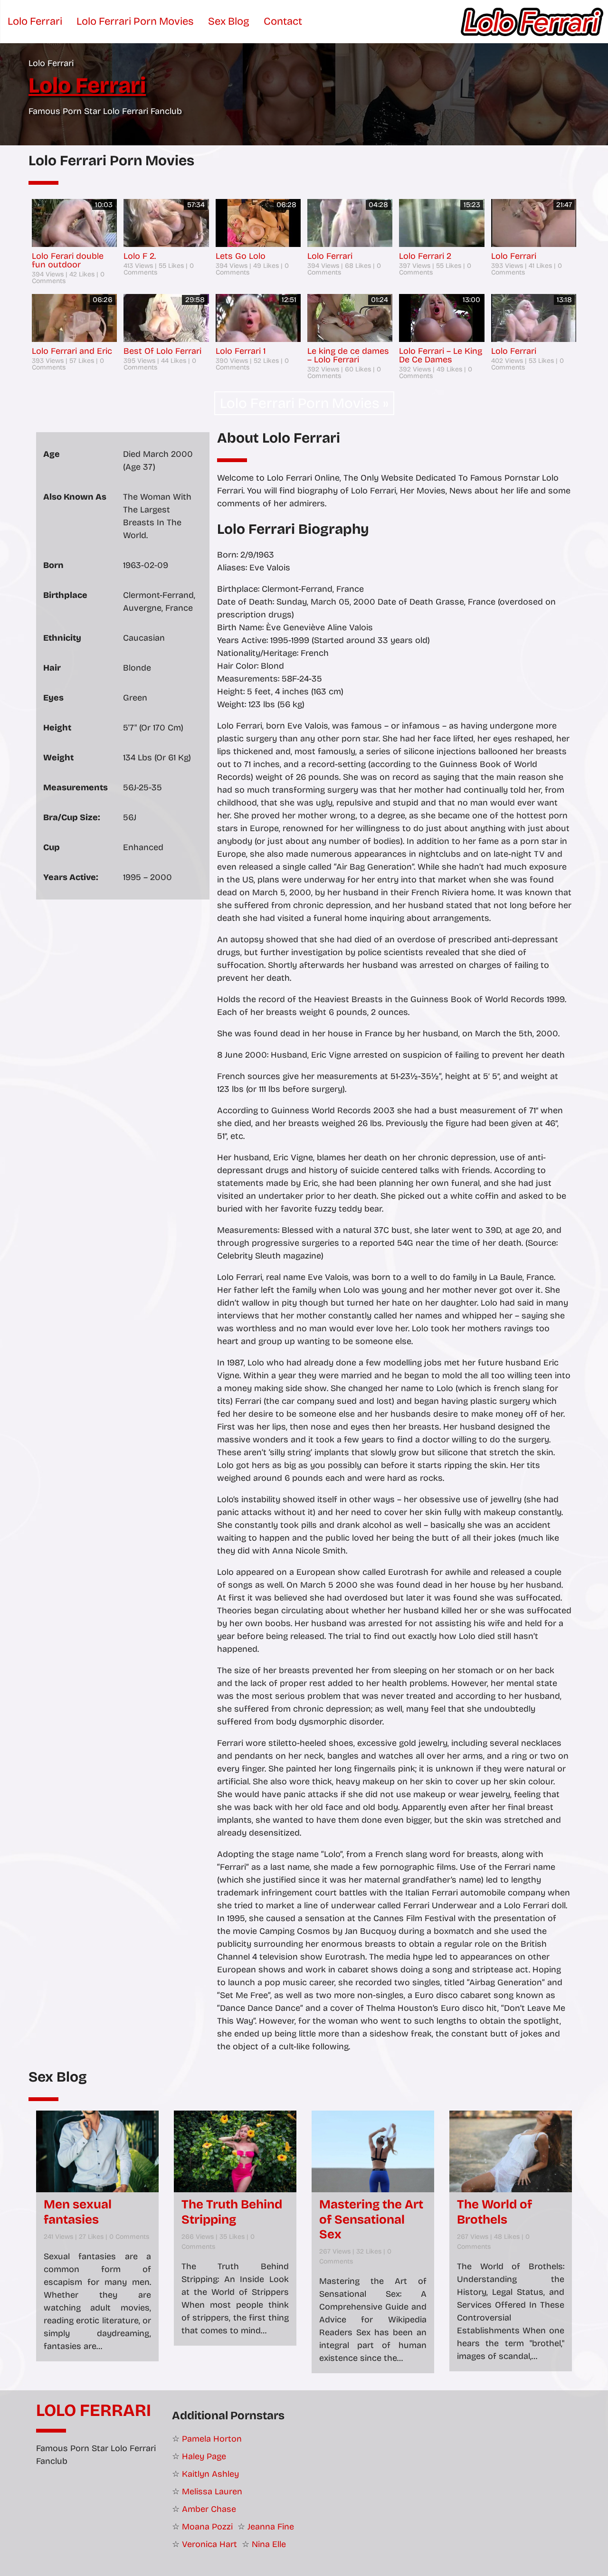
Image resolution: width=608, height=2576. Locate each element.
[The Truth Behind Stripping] (235, 2151)
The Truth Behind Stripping (232, 2212)
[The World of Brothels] (511, 2151)
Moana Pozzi (207, 2527)
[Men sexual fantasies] (97, 2151)
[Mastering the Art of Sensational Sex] (373, 2151)
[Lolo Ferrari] (532, 21)
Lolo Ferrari (94, 2411)
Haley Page (204, 2456)
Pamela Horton (212, 2439)
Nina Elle (269, 2544)
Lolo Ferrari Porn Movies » (304, 403)
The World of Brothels (494, 2212)
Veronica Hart (209, 2544)
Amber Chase (209, 2509)
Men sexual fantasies (78, 2212)
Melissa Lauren (212, 2491)
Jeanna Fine (271, 2527)
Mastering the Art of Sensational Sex (371, 2219)
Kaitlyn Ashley (210, 2474)
